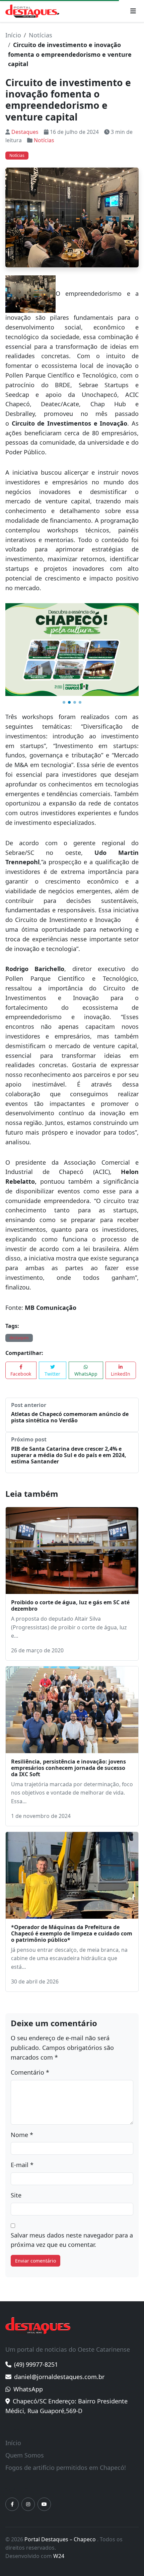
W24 (59, 2556)
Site (16, 2195)
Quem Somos (25, 2455)
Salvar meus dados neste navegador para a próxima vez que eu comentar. (72, 2240)
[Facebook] (12, 2504)
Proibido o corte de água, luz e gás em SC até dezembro (70, 1605)
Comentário (30, 2072)
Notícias (41, 35)
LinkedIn (121, 1374)
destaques (19, 1338)
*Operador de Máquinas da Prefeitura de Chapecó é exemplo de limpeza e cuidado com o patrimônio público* (72, 1933)
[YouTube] (44, 2504)
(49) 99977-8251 (36, 2364)
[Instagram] (28, 2504)
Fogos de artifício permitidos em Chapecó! (66, 2468)
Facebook (21, 1374)
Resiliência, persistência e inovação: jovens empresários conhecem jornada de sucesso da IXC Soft (68, 1768)
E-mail (22, 2165)
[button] (64, 702)
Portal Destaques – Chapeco (61, 2539)
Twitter (52, 1374)
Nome (22, 2135)
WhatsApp (86, 1374)
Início (13, 35)
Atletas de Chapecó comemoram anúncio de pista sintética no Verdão (70, 1417)
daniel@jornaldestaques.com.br (59, 2377)
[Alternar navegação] (133, 11)
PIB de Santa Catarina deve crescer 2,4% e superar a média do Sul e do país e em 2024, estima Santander (69, 1455)
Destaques (25, 132)
